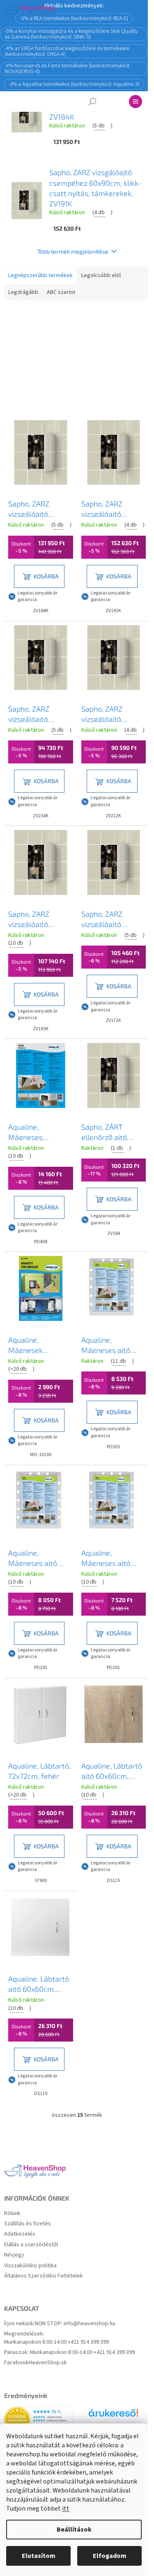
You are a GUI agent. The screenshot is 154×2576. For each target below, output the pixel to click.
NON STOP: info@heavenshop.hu (75, 2324)
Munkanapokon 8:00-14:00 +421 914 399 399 (56, 2342)
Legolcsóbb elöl (101, 275)
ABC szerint (61, 292)
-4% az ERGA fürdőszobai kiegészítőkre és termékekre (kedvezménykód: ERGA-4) (67, 51)
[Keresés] (92, 102)
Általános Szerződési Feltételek (44, 2276)
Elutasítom (39, 2556)
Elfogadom (110, 2556)
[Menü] (136, 102)
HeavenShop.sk (48, 2363)
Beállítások (74, 2530)
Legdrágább (23, 292)
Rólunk (12, 2214)
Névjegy (14, 2255)
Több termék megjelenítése (73, 251)
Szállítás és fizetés (28, 2224)
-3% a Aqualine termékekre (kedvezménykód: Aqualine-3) (74, 84)
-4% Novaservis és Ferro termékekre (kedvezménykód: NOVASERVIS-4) (67, 69)
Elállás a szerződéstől (31, 2245)
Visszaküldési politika (30, 2266)
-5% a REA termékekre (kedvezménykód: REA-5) (74, 18)
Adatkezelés (20, 2234)
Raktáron (36, 323)
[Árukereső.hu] (113, 2416)
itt (66, 2509)
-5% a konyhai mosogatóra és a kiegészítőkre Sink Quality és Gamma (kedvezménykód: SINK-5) (71, 34)
